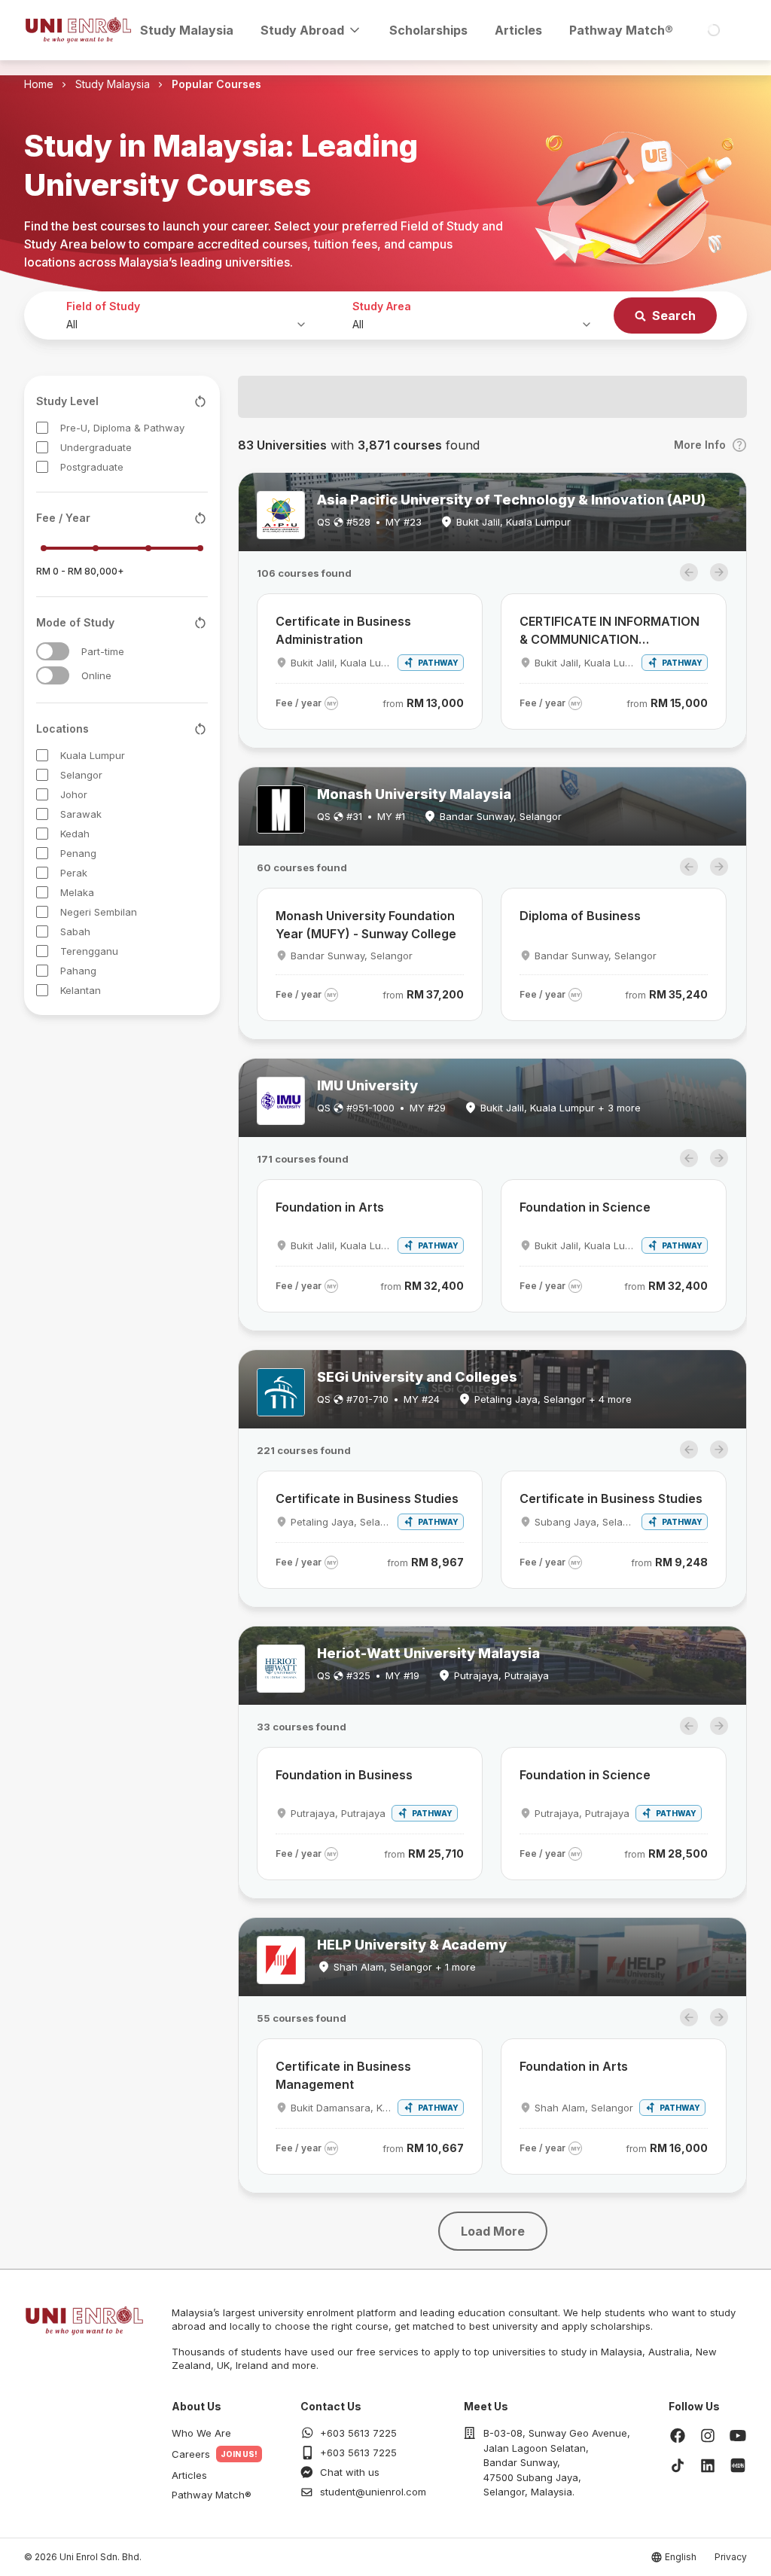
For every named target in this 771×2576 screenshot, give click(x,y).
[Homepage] (78, 30)
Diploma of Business (580, 916)
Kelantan (81, 990)
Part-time (103, 651)
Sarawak (81, 814)
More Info (700, 445)
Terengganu (89, 951)
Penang (78, 853)
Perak (74, 873)
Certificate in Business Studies (367, 1498)
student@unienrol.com (373, 2492)
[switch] (53, 651)
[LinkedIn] (708, 2465)
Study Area (382, 306)
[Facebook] (678, 2435)
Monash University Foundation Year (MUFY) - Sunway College (366, 925)
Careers (191, 2454)
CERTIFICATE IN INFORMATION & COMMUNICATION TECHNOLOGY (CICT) (609, 631)
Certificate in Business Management (343, 2075)
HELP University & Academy (412, 1945)
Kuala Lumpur (93, 755)
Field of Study (103, 306)
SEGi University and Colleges (417, 1377)
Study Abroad (302, 30)
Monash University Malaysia (414, 794)
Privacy (731, 2557)
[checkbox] (42, 428)
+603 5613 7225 (358, 2433)
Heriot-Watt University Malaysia (428, 1653)
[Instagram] (708, 2435)
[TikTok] (678, 2465)
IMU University (367, 1085)
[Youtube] (738, 2435)
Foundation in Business (344, 1775)
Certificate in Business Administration (343, 630)
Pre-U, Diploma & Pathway (122, 428)
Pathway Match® (621, 30)
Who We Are (201, 2433)
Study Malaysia (187, 30)
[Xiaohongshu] (738, 2465)
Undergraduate (96, 447)
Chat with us (350, 2472)
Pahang (78, 971)
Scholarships (428, 30)
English (681, 2557)
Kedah (75, 834)
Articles (518, 30)
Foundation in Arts (330, 1207)
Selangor (81, 775)
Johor (74, 794)
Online (96, 675)
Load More (493, 2231)
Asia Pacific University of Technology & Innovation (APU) (511, 500)
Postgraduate (92, 467)
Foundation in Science (585, 1207)
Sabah (75, 931)
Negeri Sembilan (99, 912)
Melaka (77, 892)
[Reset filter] (200, 401)
